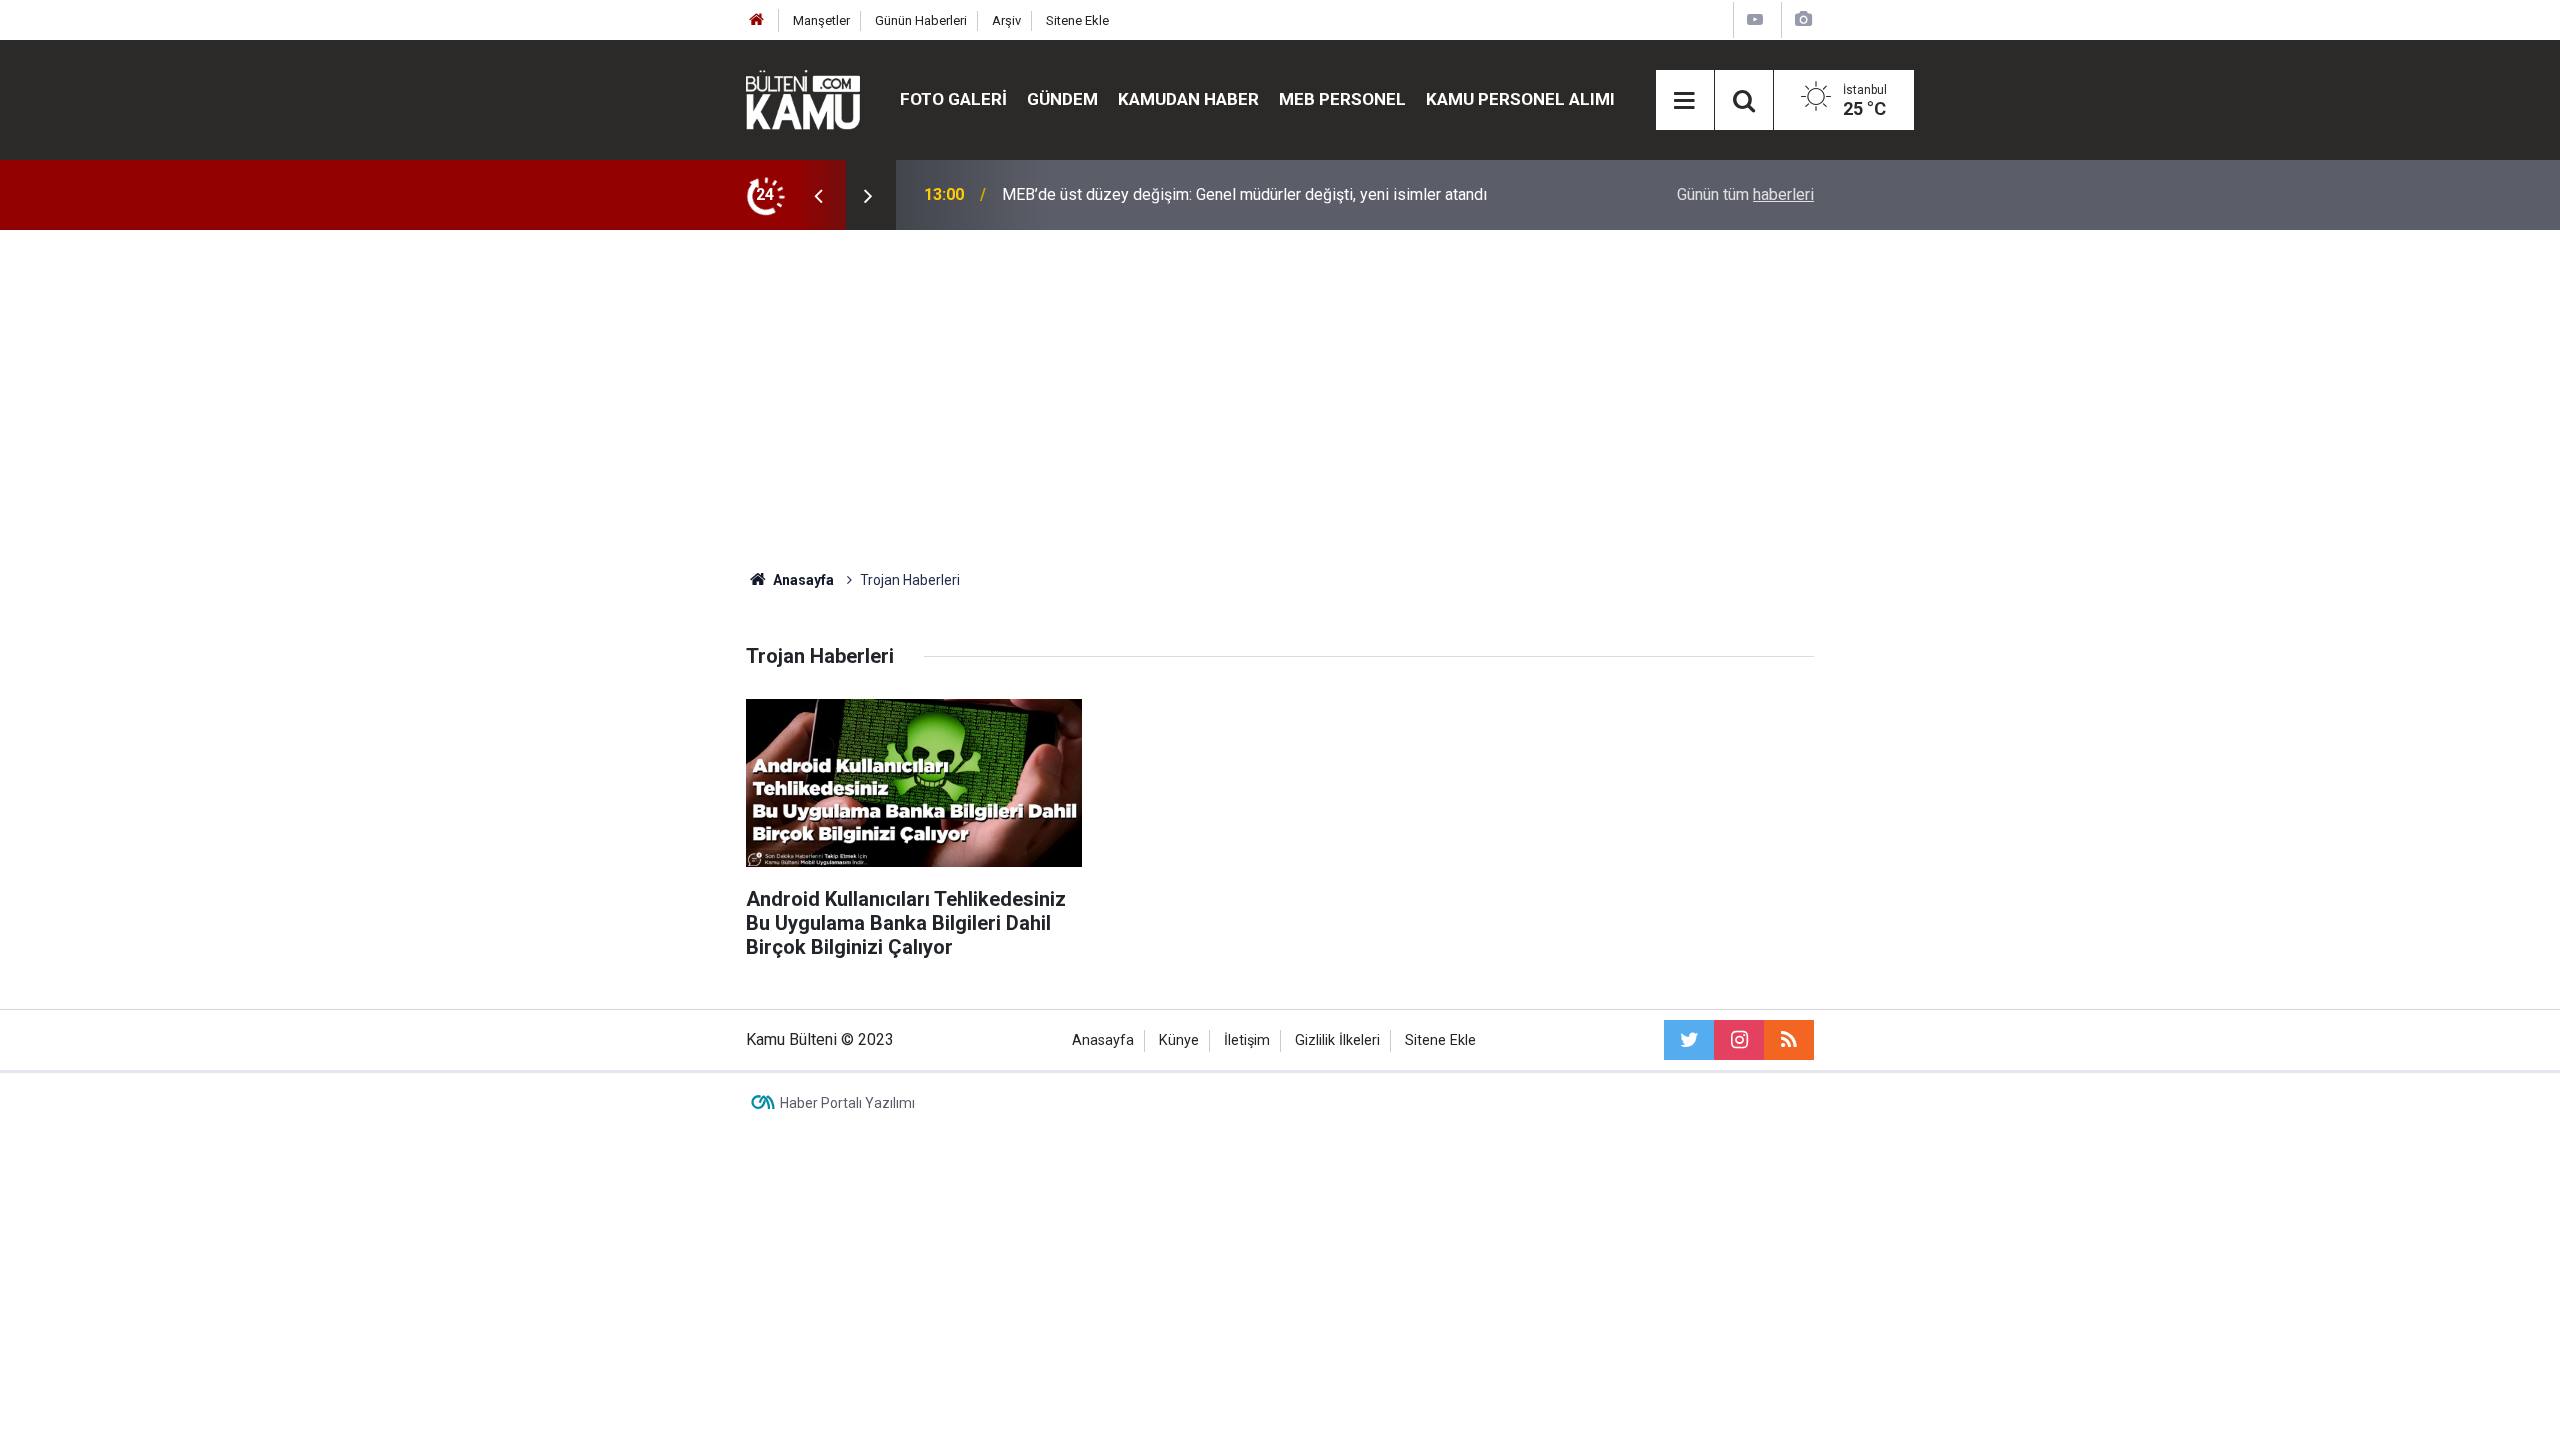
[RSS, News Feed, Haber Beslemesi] (1789, 1040)
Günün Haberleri (921, 20)
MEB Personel (1342, 99)
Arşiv (1006, 20)
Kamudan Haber (1188, 99)
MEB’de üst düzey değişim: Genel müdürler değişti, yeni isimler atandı (1244, 194)
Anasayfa (1103, 1040)
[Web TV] (1755, 19)
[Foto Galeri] (1803, 19)
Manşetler (821, 20)
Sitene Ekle (1077, 20)
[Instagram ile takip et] (1739, 1040)
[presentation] (818, 195)
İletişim (1247, 1040)
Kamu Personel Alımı (1520, 99)
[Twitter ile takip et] (1689, 1040)
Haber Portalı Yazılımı (847, 1103)
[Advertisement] (1280, 400)
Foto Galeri (953, 99)
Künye (1179, 1040)
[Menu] (1685, 101)
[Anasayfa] (757, 20)
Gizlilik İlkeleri (1337, 1040)
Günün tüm (1745, 194)
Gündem (1062, 99)
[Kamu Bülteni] (803, 100)
